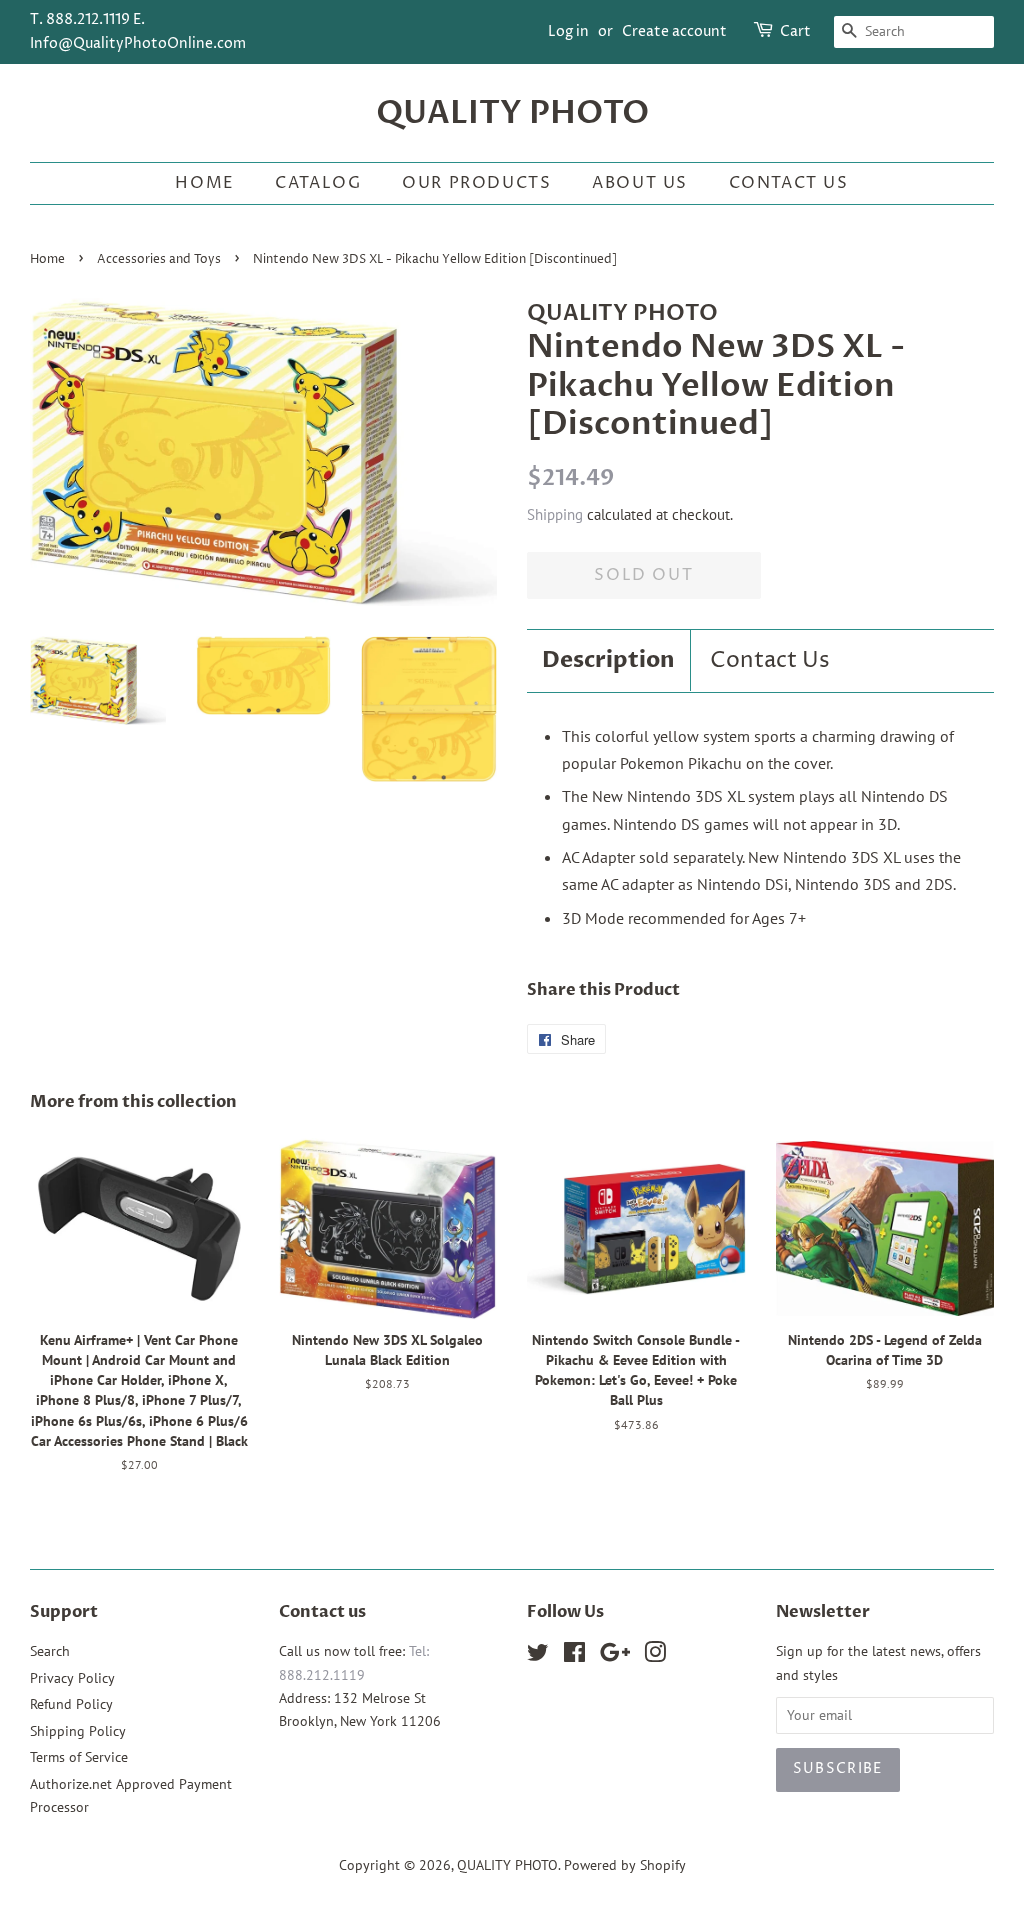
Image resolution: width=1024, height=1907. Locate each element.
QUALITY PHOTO (512, 113)
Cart (795, 31)
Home (204, 183)
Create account (674, 31)
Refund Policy (71, 1704)
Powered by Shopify (625, 1865)
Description (608, 660)
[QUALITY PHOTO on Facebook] (574, 1656)
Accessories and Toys (159, 259)
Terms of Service (79, 1757)
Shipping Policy (78, 1731)
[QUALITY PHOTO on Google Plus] (615, 1656)
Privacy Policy (72, 1678)
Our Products (476, 183)
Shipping (555, 514)
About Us (640, 183)
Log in (568, 31)
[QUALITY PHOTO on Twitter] (538, 1656)
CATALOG (318, 183)
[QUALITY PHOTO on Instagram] (655, 1656)
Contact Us (789, 183)
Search (50, 1651)
